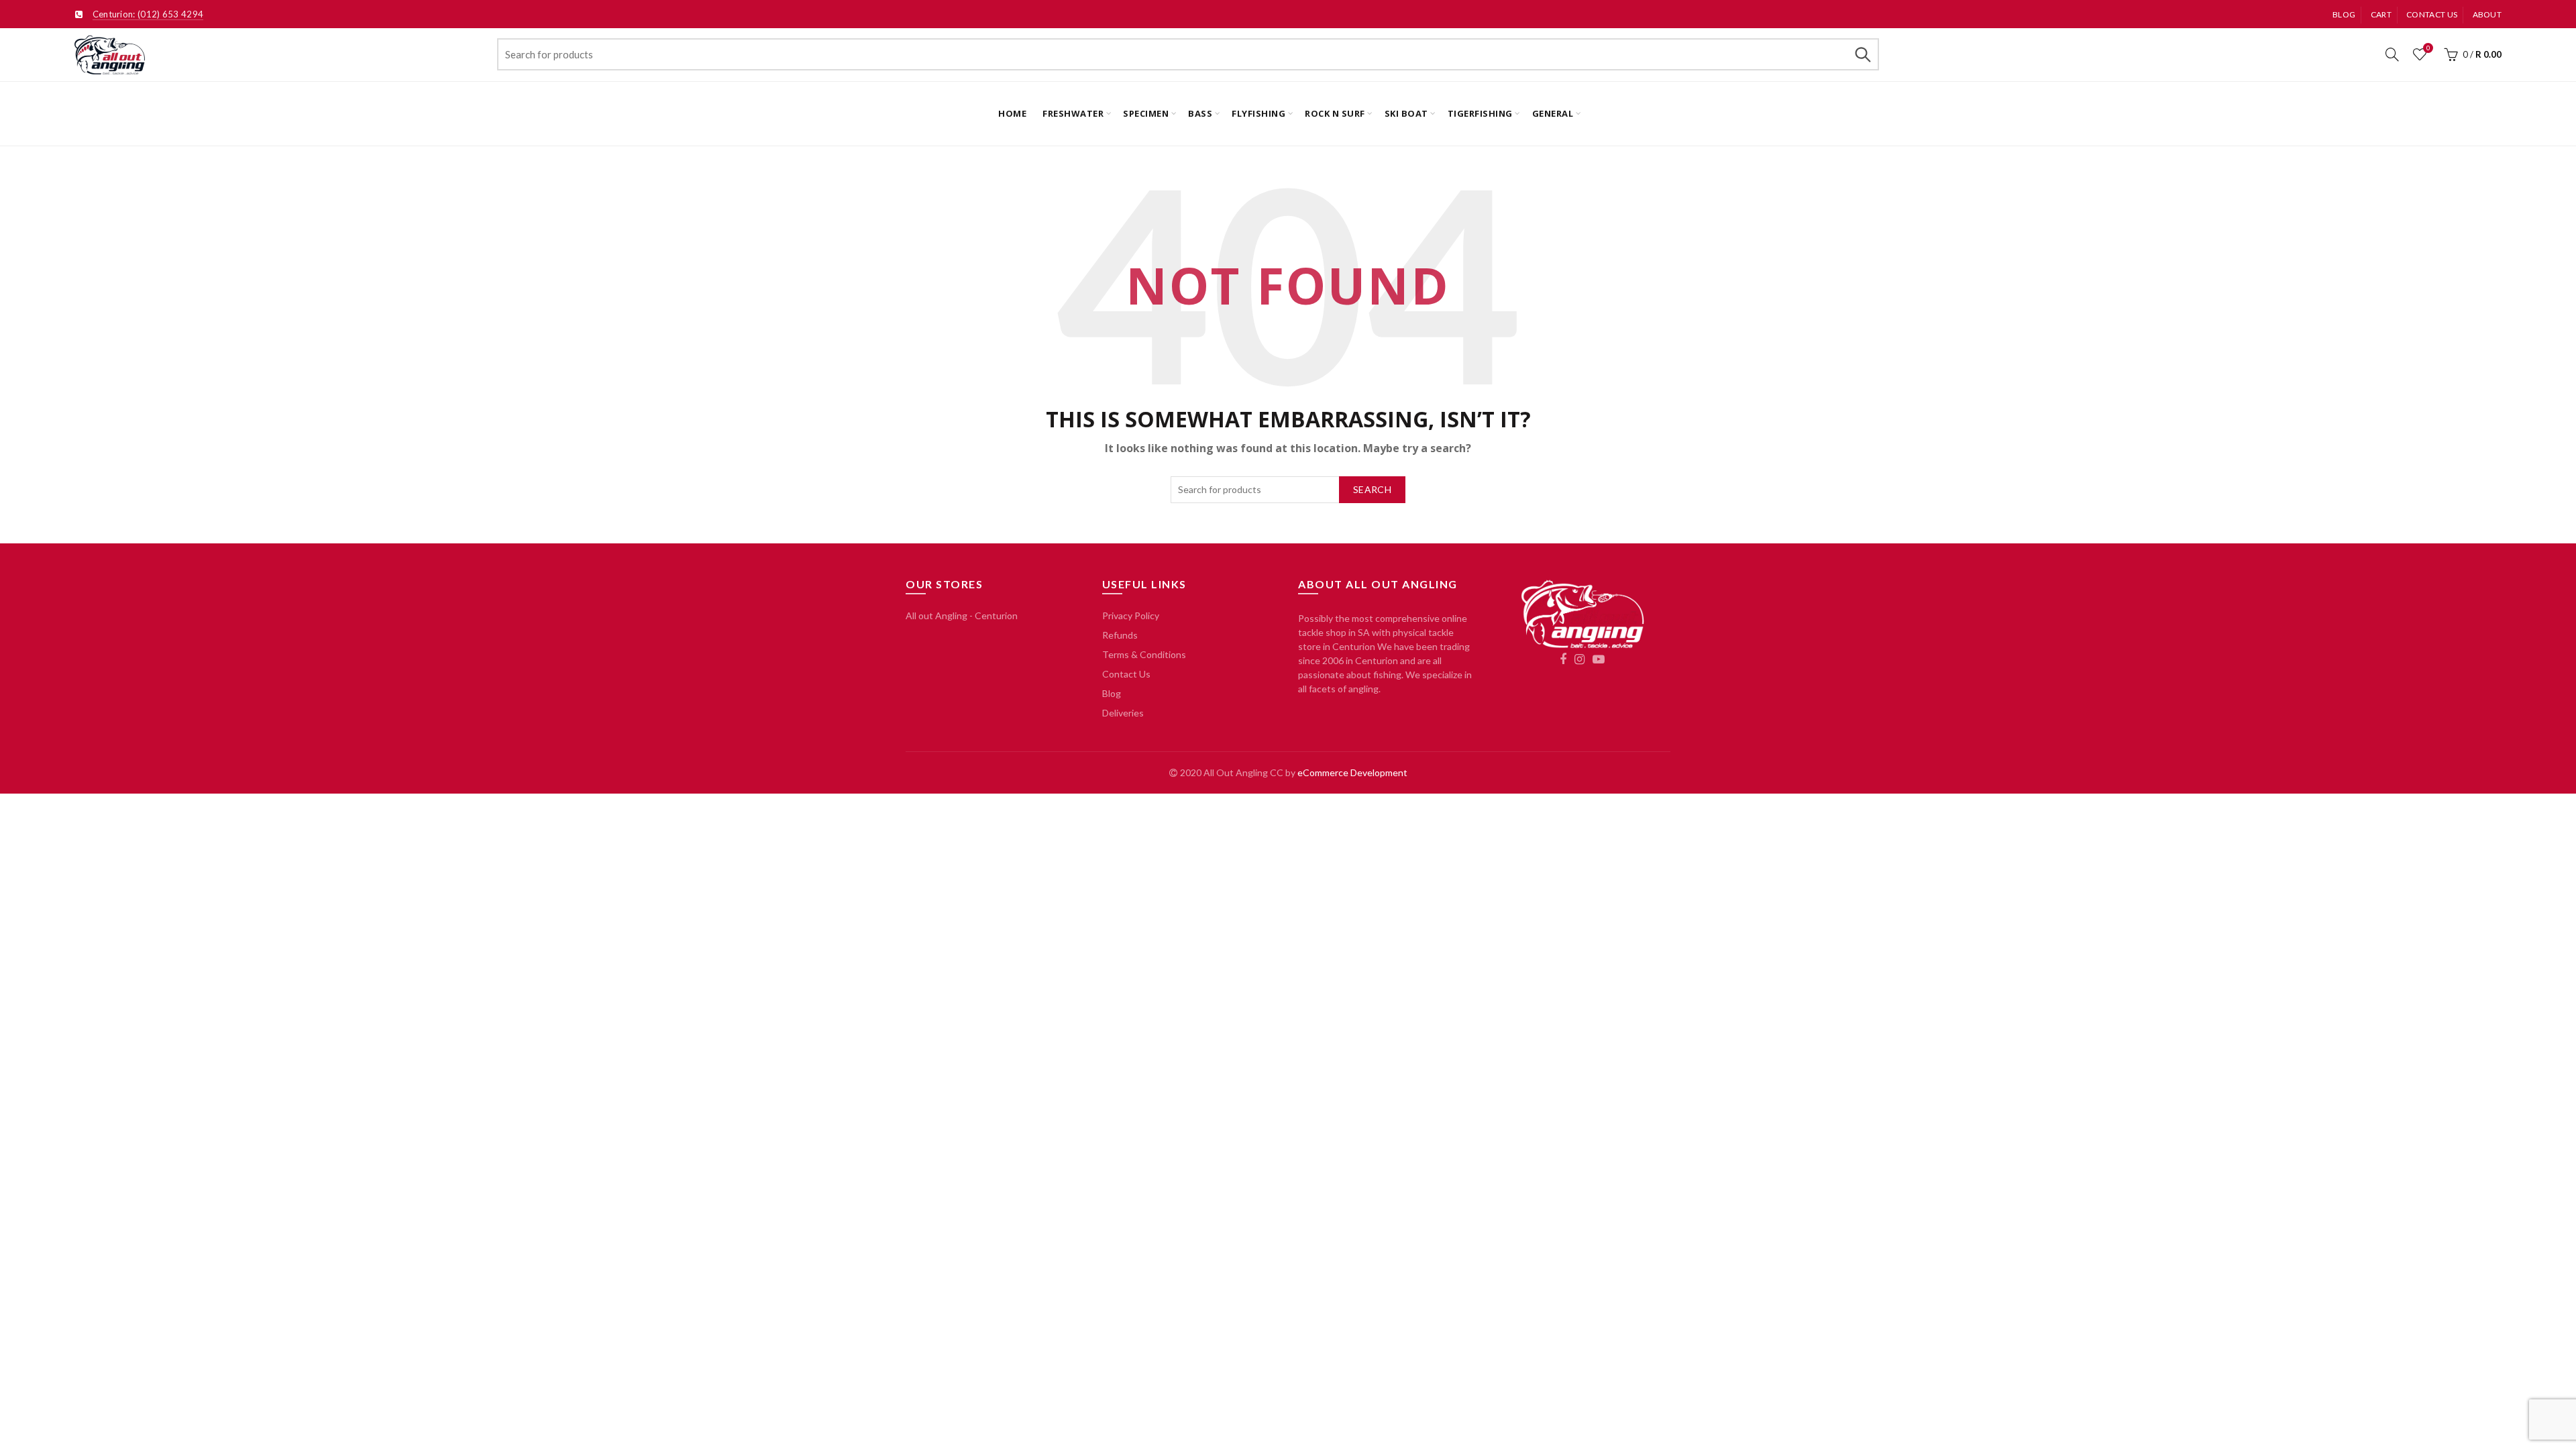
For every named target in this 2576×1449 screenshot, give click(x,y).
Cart (2381, 14)
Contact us (2432, 14)
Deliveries (1123, 713)
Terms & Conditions (1144, 654)
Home (1012, 113)
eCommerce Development (1352, 772)
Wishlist (2428, 48)
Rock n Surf (1335, 113)
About (2487, 14)
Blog (2344, 14)
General (1553, 113)
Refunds (1120, 635)
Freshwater (1073, 113)
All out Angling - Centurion (962, 615)
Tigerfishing (1480, 113)
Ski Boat (1406, 113)
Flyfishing (1258, 113)
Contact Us (1126, 674)
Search (1862, 54)
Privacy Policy (1131, 615)
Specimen (1146, 113)
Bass (1200, 113)
